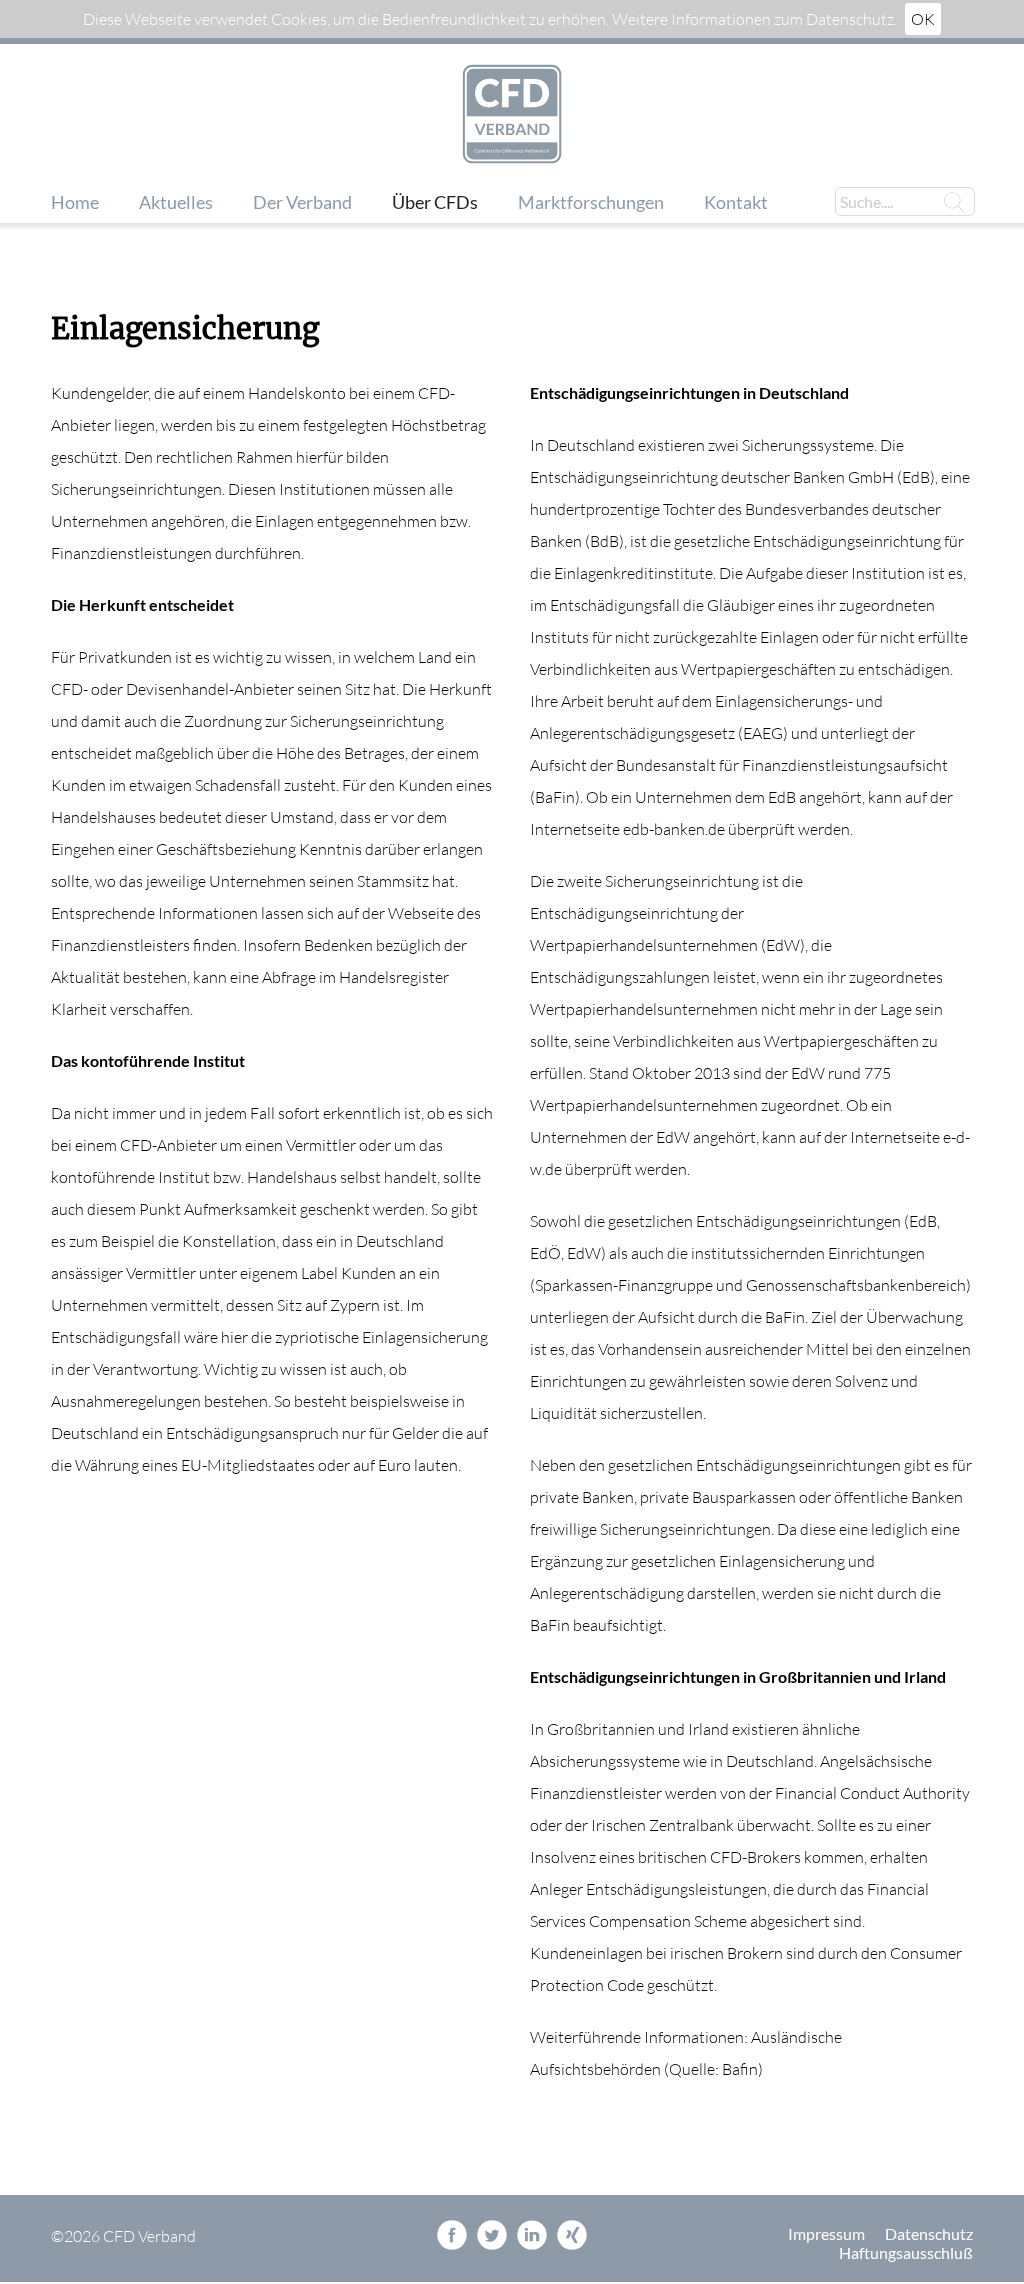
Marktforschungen (591, 202)
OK (923, 19)
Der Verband (302, 202)
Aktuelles (176, 202)
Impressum (826, 2233)
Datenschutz (929, 2233)
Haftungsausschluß (906, 2252)
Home (75, 202)
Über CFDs (435, 202)
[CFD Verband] (512, 115)
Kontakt (736, 202)
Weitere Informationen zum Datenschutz (753, 19)
